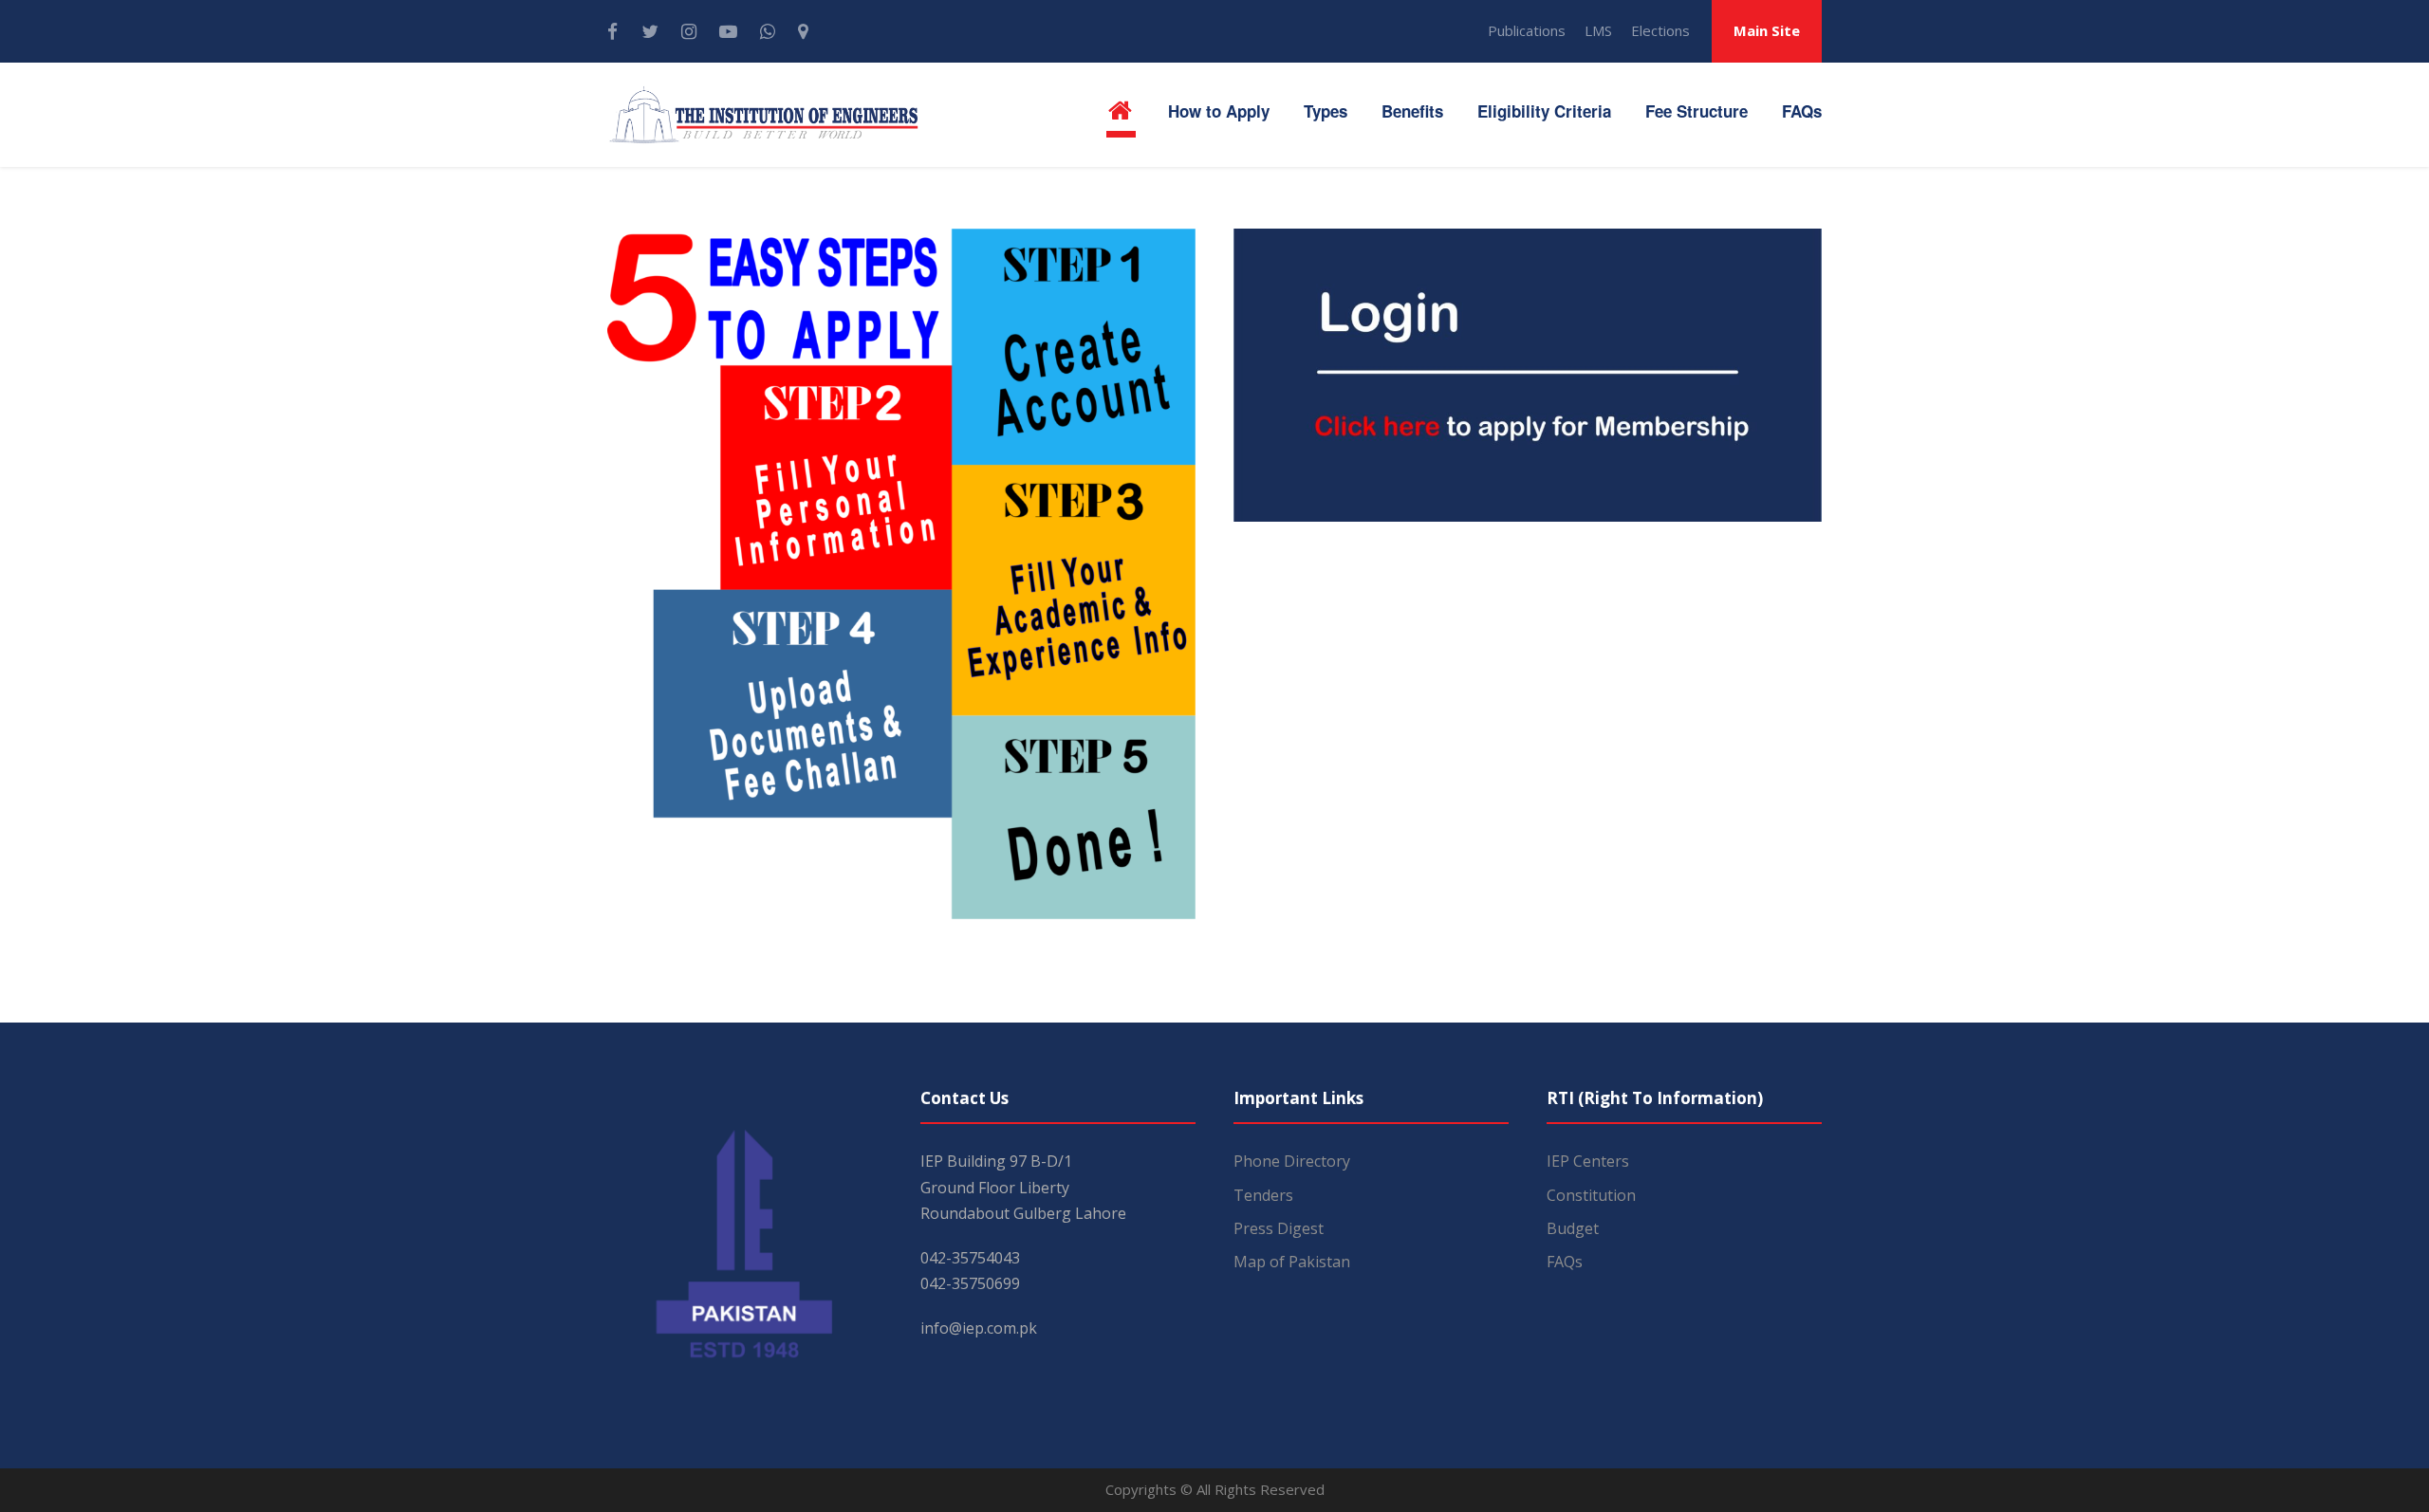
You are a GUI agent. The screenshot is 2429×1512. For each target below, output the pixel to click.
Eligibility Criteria (1544, 111)
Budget (1573, 1228)
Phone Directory (1292, 1161)
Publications (1527, 30)
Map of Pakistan (1292, 1262)
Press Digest (1279, 1228)
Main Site (1767, 30)
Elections (1660, 30)
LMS (1598, 30)
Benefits (1412, 111)
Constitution (1591, 1195)
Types (1326, 111)
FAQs (1802, 111)
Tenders (1263, 1195)
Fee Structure (1697, 111)
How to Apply (1219, 111)
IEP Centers (1588, 1161)
